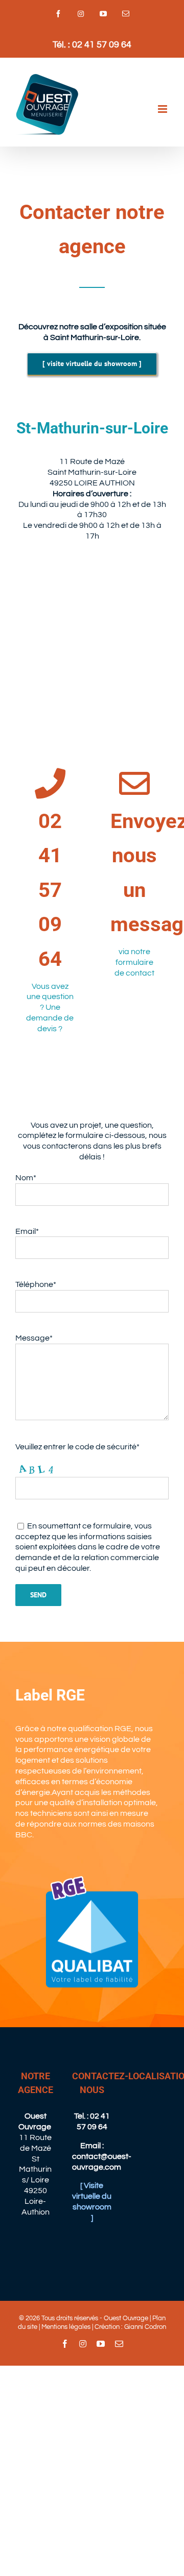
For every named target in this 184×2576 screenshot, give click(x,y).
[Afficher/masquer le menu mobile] (163, 109)
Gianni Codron (145, 2327)
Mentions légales (66, 2327)
